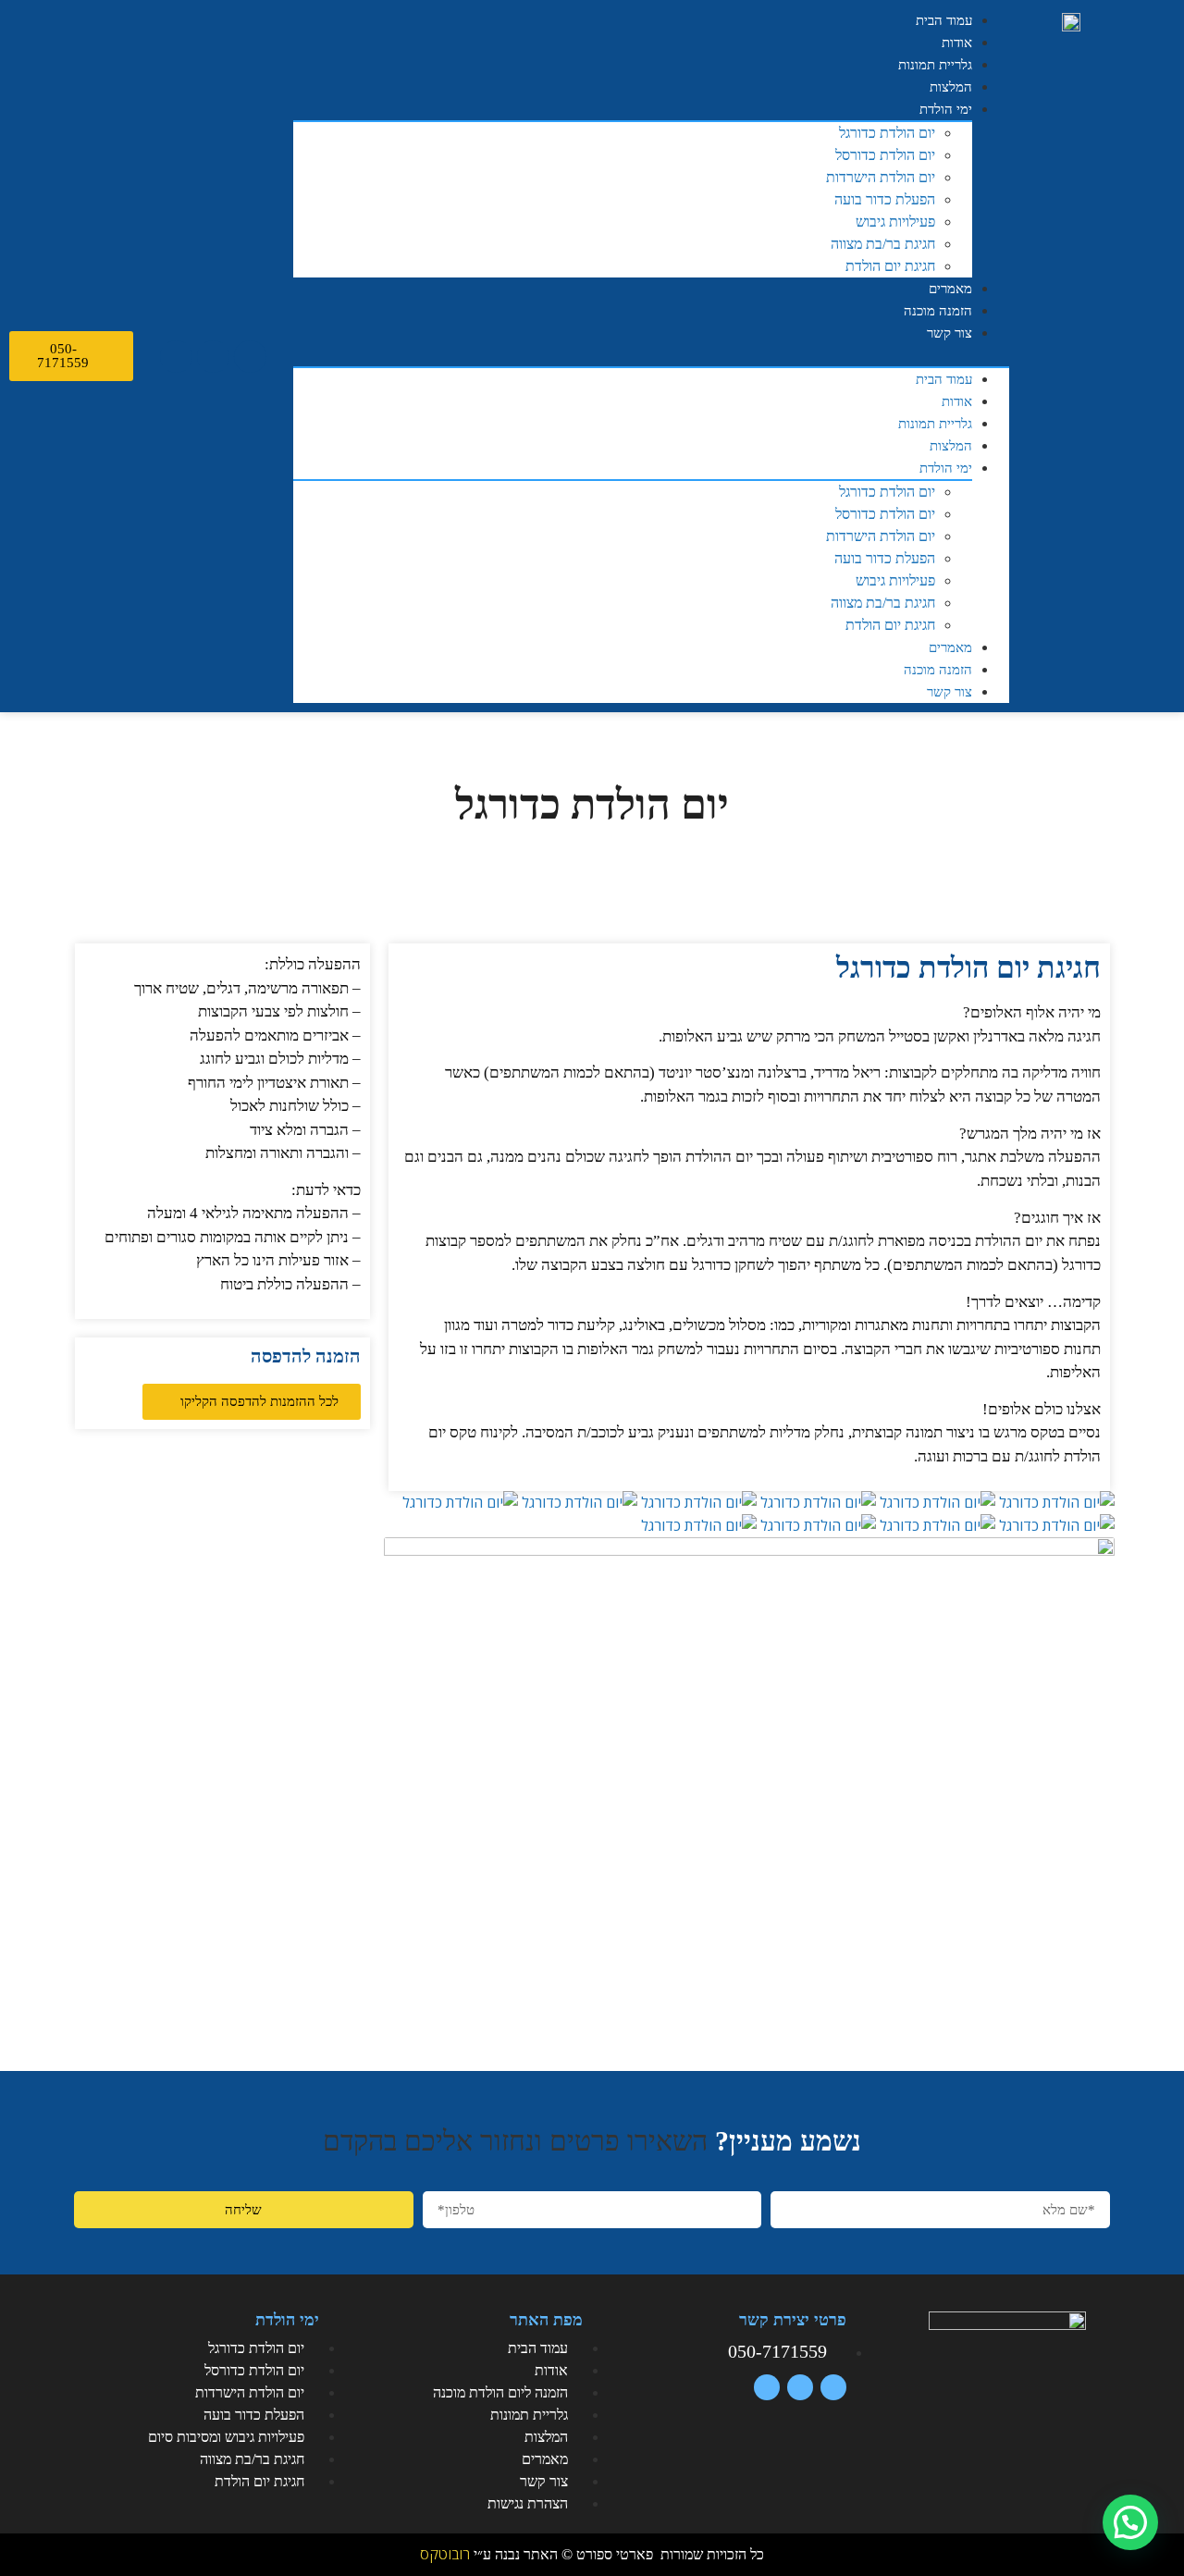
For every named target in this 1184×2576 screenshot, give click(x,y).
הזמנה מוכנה (938, 311)
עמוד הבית (944, 20)
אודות (957, 43)
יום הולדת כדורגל (887, 133)
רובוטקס (445, 2554)
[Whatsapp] (213, 357)
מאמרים (950, 289)
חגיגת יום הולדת (890, 266)
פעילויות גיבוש (895, 222)
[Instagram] (176, 357)
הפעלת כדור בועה (885, 199)
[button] (651, 355)
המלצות (951, 87)
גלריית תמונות (935, 65)
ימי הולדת (946, 109)
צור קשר (950, 333)
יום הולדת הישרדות (881, 177)
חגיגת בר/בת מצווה (883, 244)
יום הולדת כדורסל (885, 155)
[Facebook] (250, 357)
